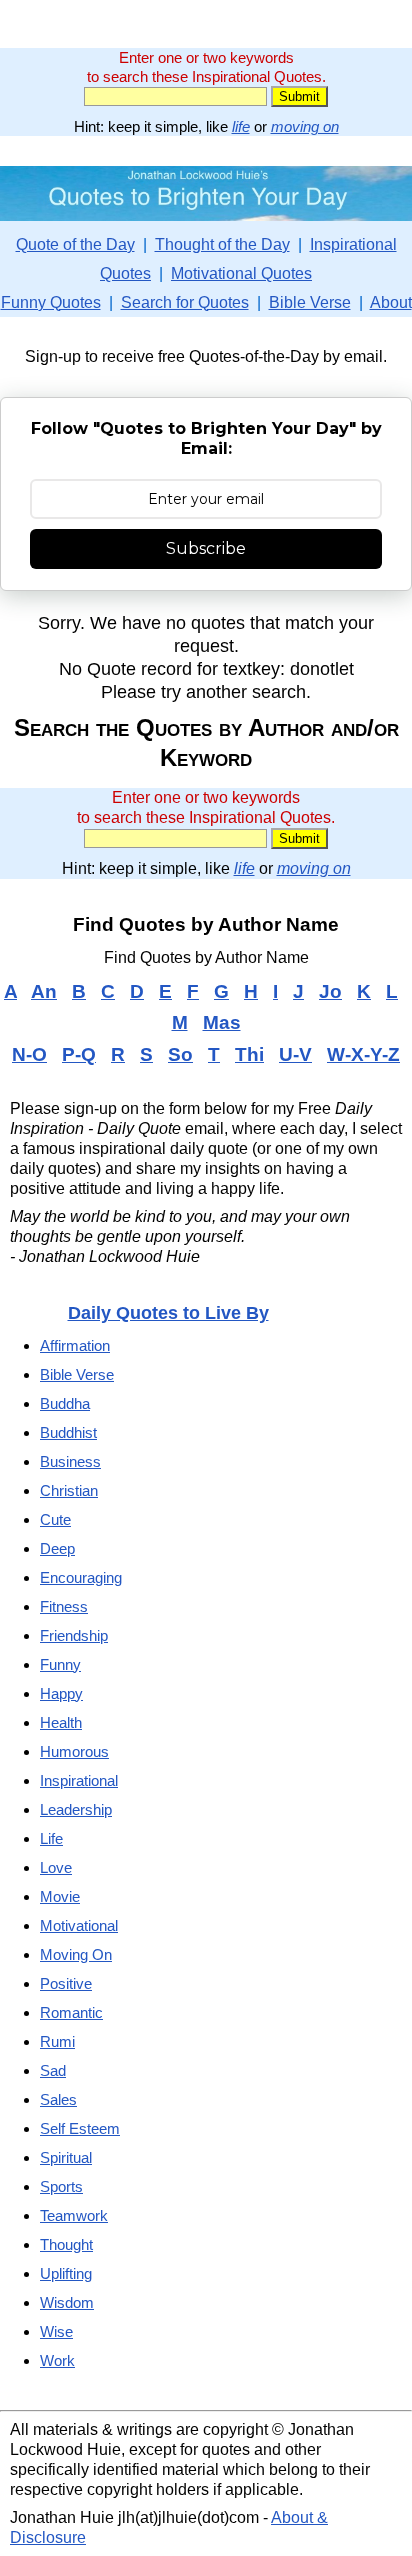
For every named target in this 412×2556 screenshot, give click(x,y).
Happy (61, 1693)
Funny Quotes (51, 302)
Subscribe (206, 548)
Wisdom (67, 2302)
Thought (66, 2244)
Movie (60, 1896)
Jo (330, 991)
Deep (57, 1548)
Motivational (79, 1925)
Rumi (57, 2041)
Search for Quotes (185, 302)
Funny (60, 1664)
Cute (55, 1519)
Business (70, 1461)
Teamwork (74, 2215)
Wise (56, 2331)
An (44, 991)
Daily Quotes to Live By (168, 1312)
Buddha (65, 1403)
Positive (66, 1983)
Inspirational (79, 1780)
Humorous (74, 1751)
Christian (69, 1490)
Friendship (74, 1635)
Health (61, 1722)
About (391, 302)
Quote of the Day (75, 244)
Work (57, 2360)
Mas (222, 1022)
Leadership (76, 1809)
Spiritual (66, 2157)
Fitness (64, 1606)
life (241, 126)
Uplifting (66, 2273)
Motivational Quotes (241, 273)
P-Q (79, 1054)
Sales (58, 2099)
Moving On (76, 1954)
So (180, 1054)
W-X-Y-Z (363, 1054)
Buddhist (68, 1432)
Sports (61, 2186)
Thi (249, 1054)
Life (51, 1838)
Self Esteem (80, 2128)
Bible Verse (310, 302)
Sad (53, 2070)
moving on (305, 126)
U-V (295, 1054)
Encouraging (81, 1577)
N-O (29, 1054)
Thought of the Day (222, 244)
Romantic (71, 2012)
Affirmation (75, 1345)
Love (56, 1867)
